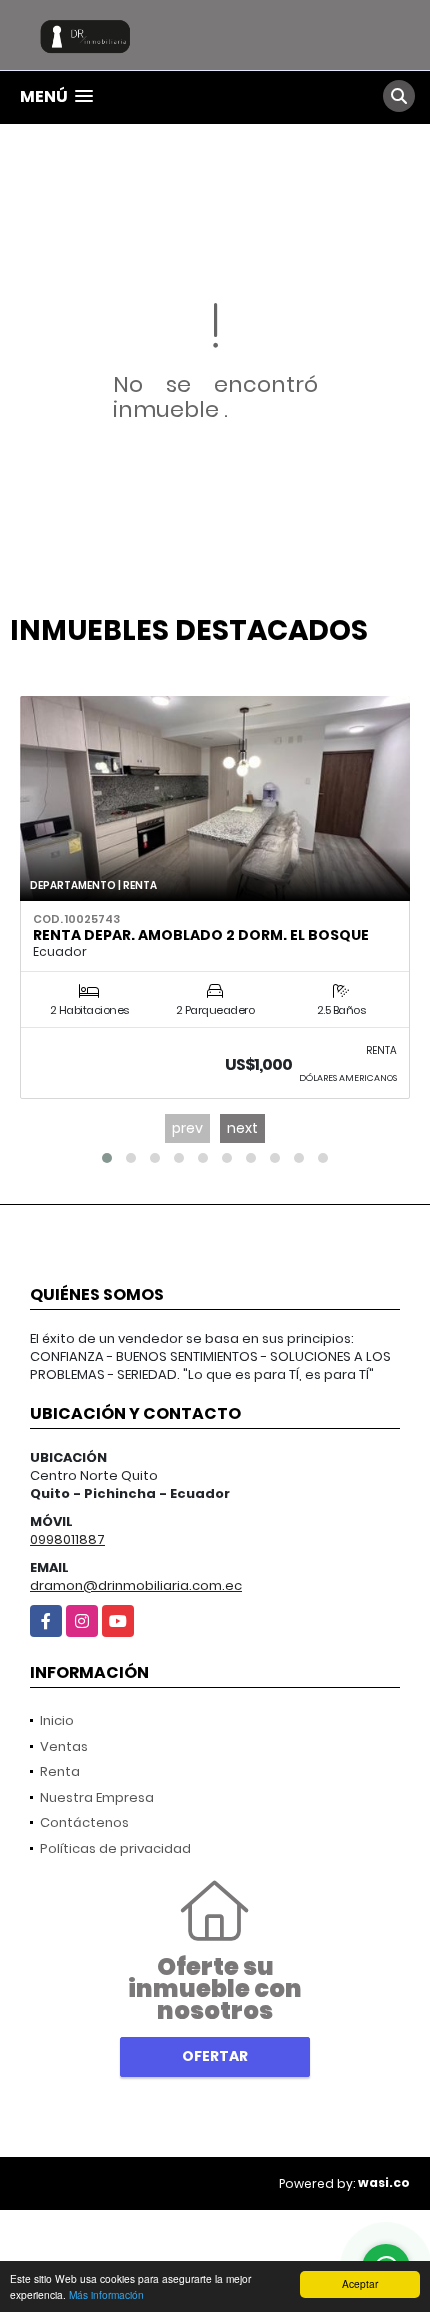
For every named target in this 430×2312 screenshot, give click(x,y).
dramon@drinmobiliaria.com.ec (136, 1585)
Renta (60, 1771)
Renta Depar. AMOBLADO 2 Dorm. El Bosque (201, 935)
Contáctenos (84, 1822)
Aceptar (360, 2283)
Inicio (57, 1720)
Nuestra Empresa (97, 1797)
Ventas (64, 1746)
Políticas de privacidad (115, 1848)
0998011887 (67, 1539)
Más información (106, 2294)
